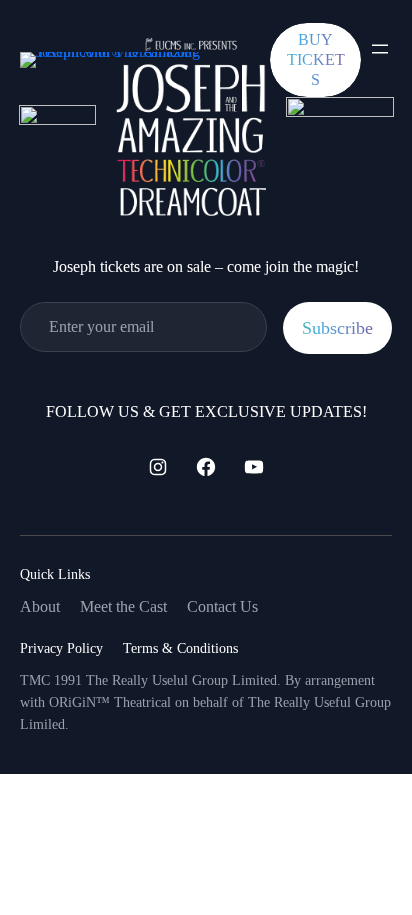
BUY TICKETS (316, 59)
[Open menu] (380, 49)
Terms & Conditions (180, 648)
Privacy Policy (61, 648)
